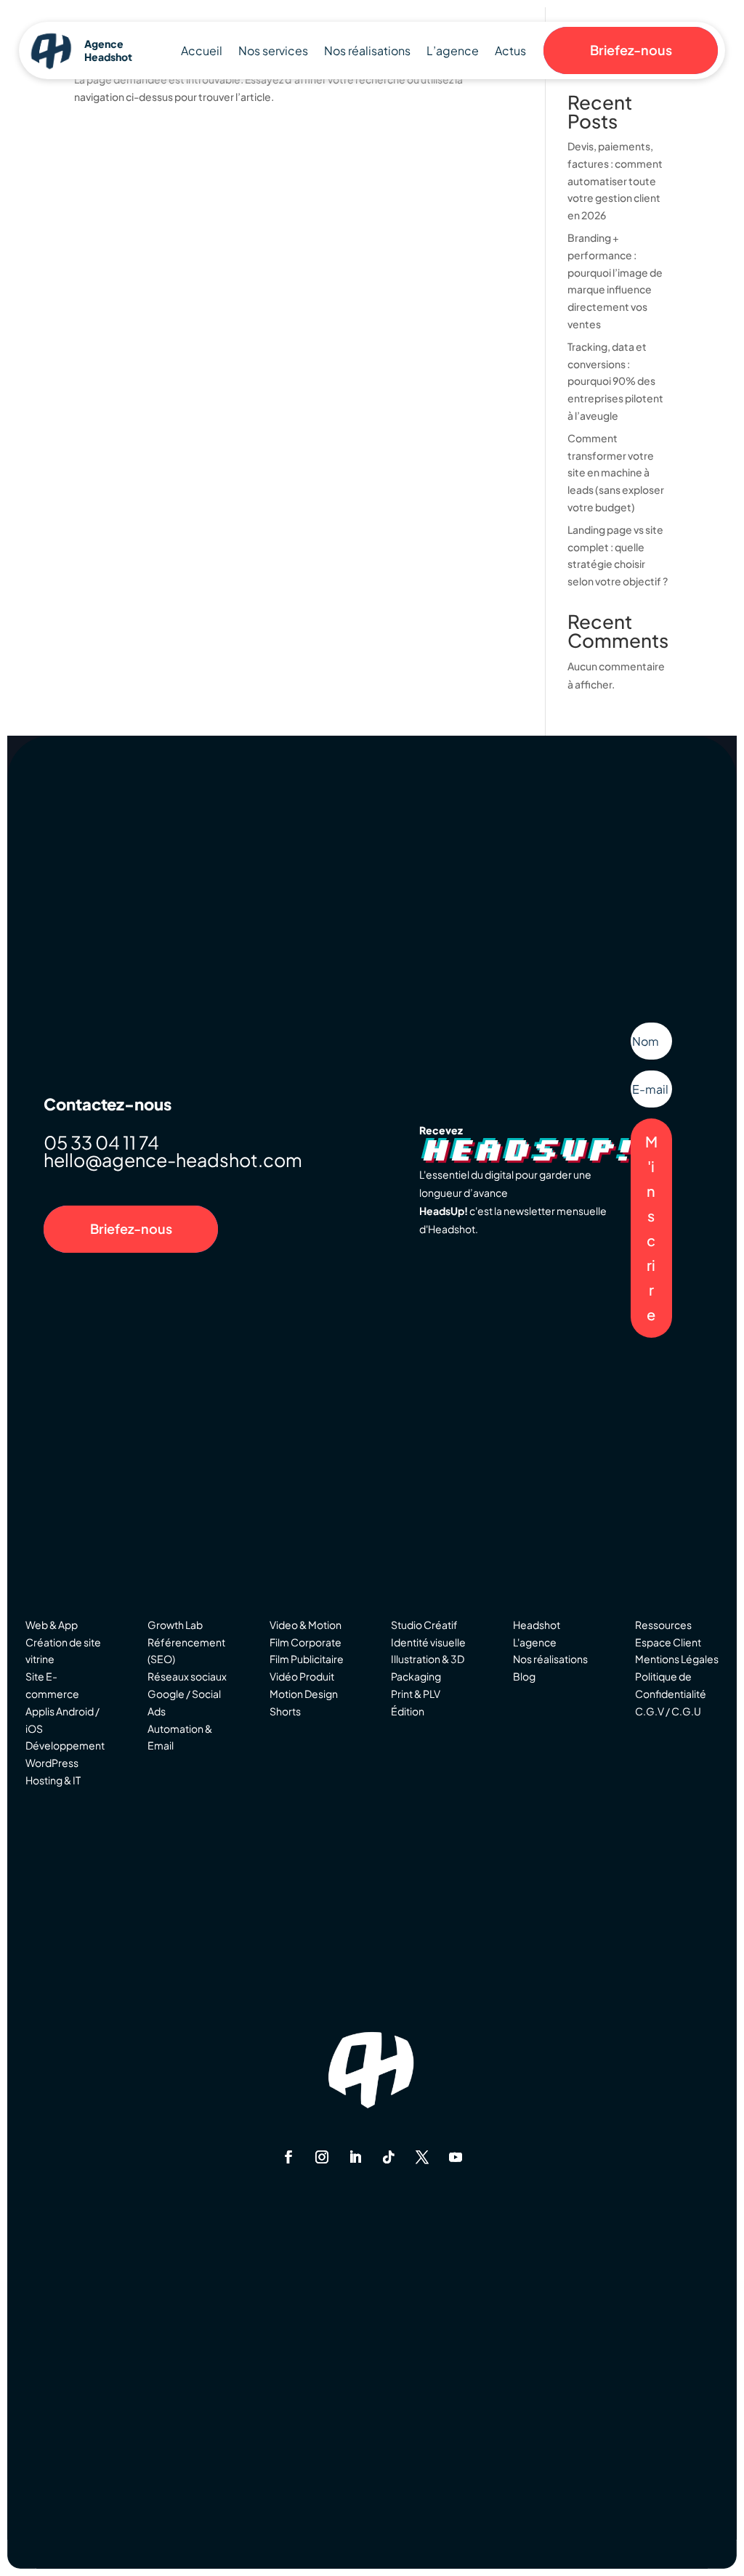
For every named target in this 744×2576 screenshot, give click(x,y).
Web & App (52, 1625)
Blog (524, 1676)
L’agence (453, 52)
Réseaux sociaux (187, 1676)
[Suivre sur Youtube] (456, 2157)
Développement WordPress (65, 1754)
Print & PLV (416, 1694)
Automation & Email (180, 1737)
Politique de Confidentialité (671, 1685)
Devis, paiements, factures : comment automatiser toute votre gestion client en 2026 (615, 180)
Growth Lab (175, 1625)
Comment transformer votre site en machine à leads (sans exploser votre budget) (616, 472)
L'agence (535, 1642)
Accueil (202, 52)
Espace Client (668, 1642)
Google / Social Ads (184, 1702)
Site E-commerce (52, 1685)
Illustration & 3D (428, 1659)
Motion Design (304, 1694)
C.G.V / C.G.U (668, 1711)
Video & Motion (306, 1625)
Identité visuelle (428, 1642)
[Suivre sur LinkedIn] (355, 2157)
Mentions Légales (677, 1659)
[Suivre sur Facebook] (288, 2157)
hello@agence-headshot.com (173, 1160)
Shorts (285, 1711)
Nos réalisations (367, 52)
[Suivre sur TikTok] (389, 2157)
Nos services (273, 52)
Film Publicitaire (307, 1659)
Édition (408, 1711)
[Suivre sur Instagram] (322, 2157)
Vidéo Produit (302, 1676)
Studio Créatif (424, 1625)
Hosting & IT (53, 1780)
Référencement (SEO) (186, 1651)
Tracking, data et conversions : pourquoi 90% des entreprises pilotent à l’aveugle (615, 381)
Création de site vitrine (63, 1651)
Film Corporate (306, 1642)
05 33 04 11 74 (101, 1142)
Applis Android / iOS (62, 1720)
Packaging (416, 1676)
